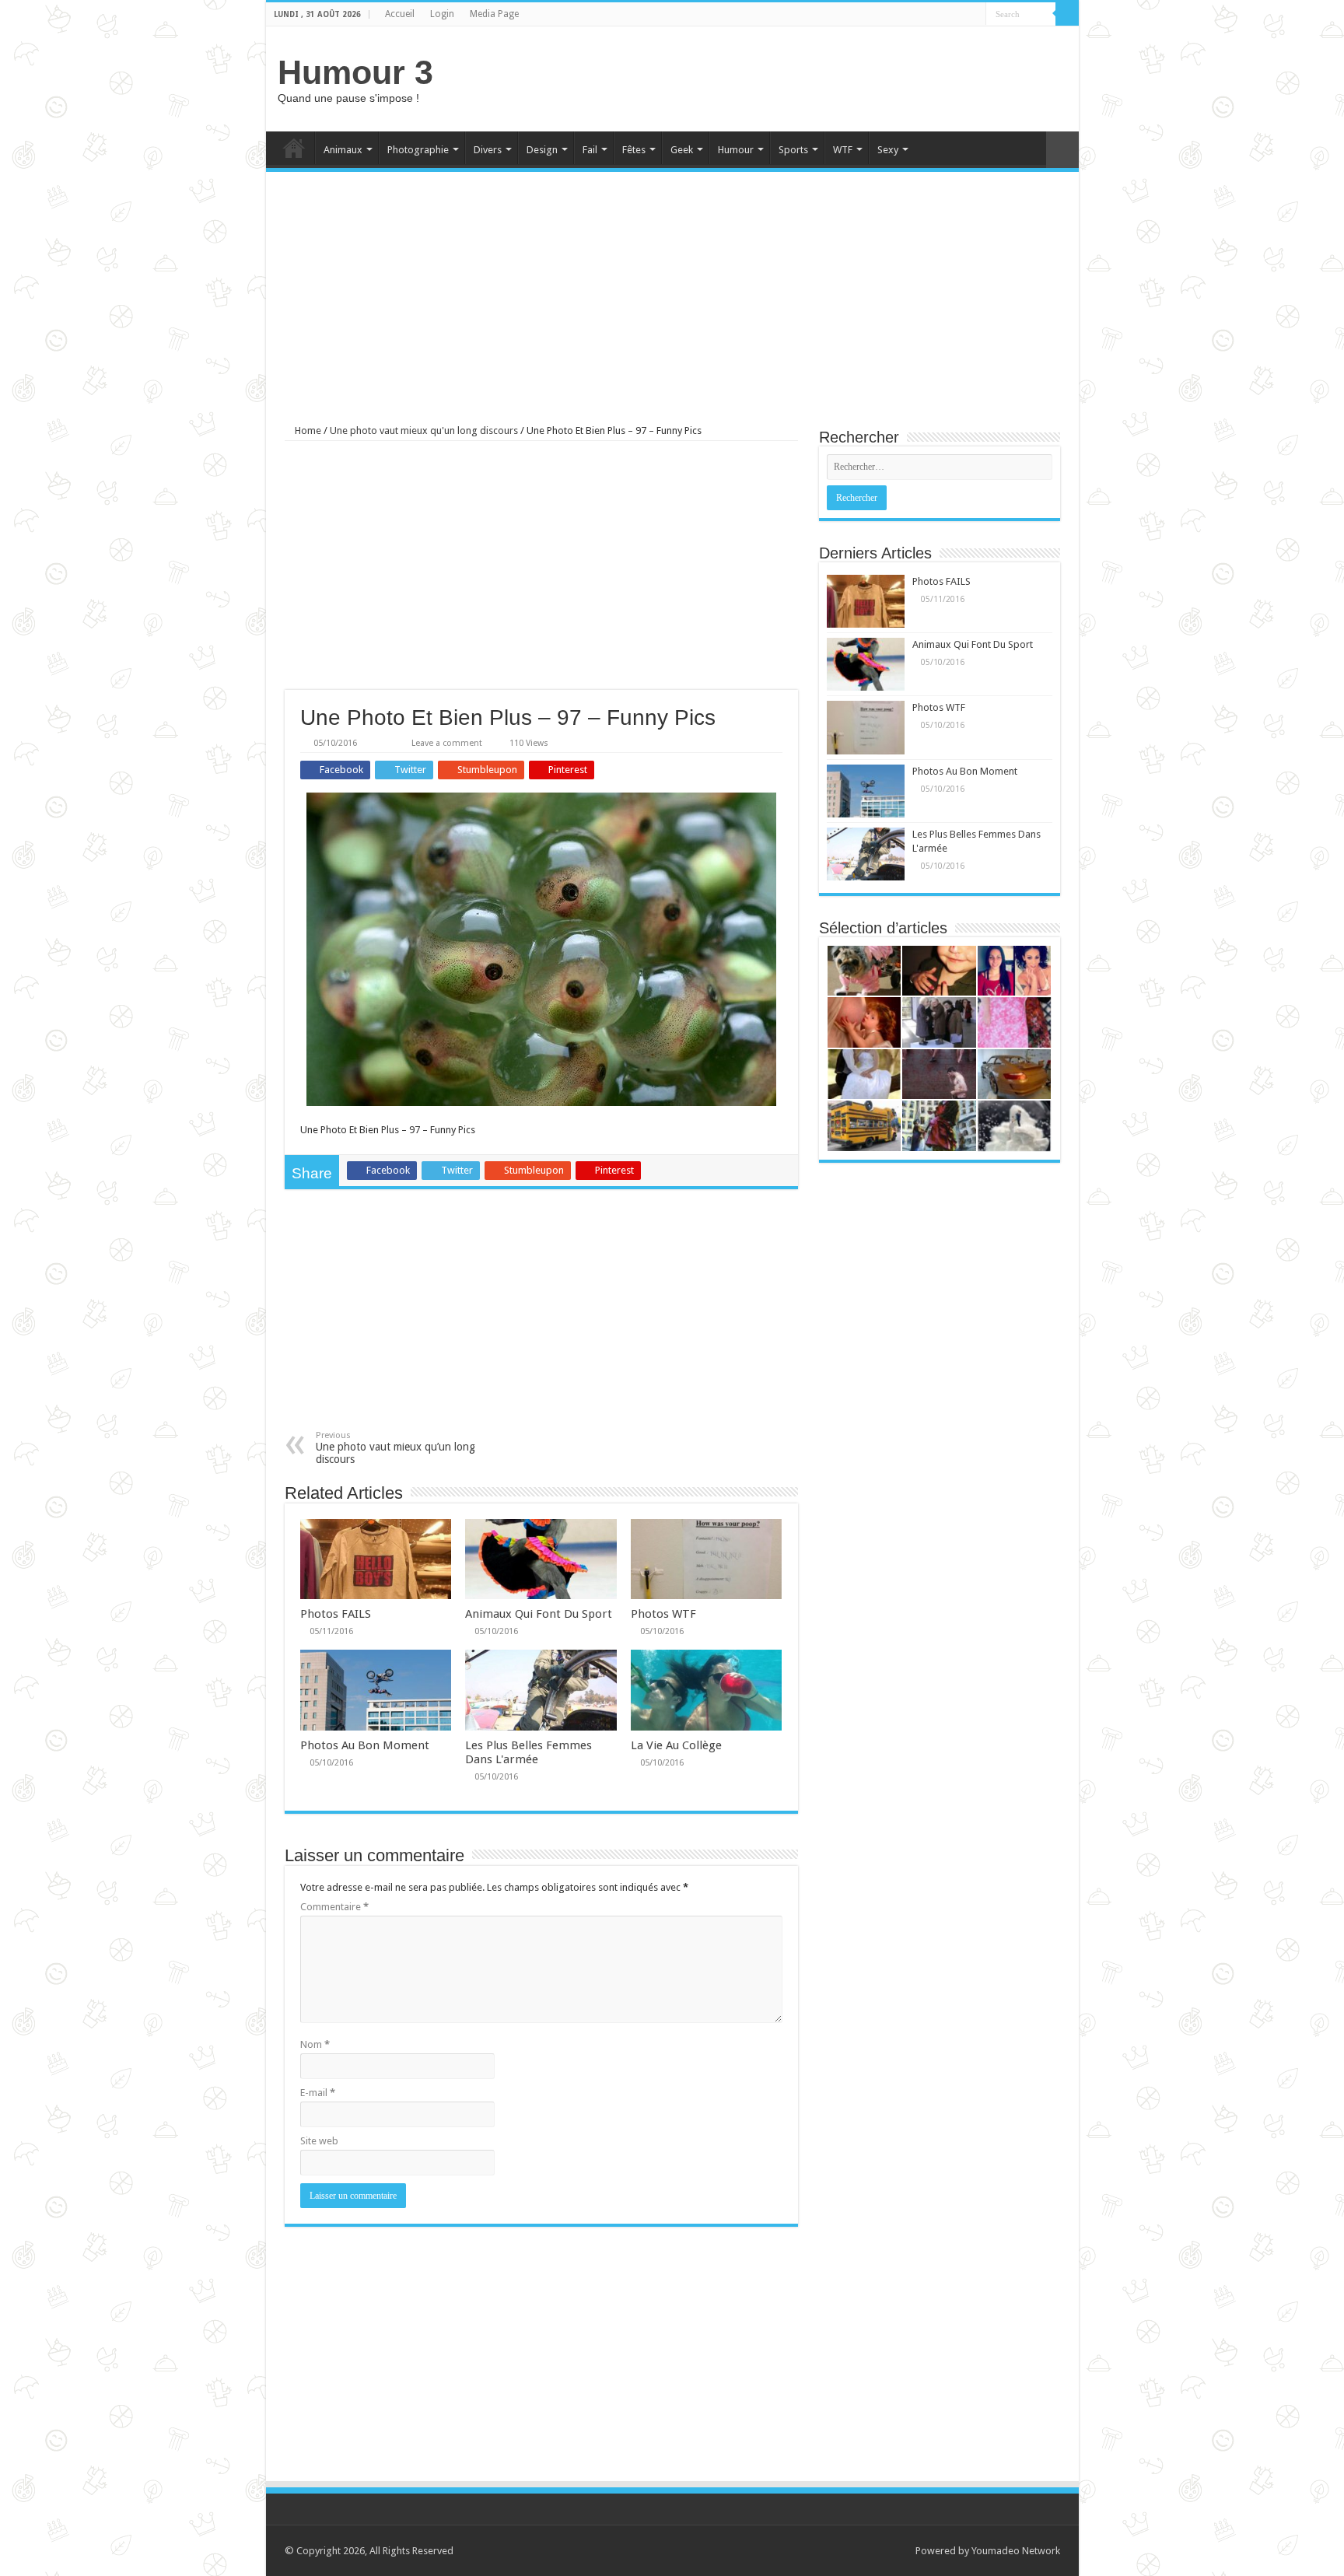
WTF (843, 150)
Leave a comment (447, 743)
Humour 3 (355, 72)
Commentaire (334, 1907)
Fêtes (634, 150)
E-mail (318, 2093)
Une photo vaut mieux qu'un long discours (424, 430)
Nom (315, 2044)
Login (442, 14)
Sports (793, 150)
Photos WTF (663, 1614)
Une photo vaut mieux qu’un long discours (395, 1448)
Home (294, 148)
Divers (488, 150)
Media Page (494, 14)
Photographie (418, 150)
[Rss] (959, 15)
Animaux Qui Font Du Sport (539, 1614)
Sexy (888, 150)
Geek (682, 150)
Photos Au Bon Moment (365, 1745)
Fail (590, 150)
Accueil (400, 14)
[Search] (1067, 14)
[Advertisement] (784, 77)
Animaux (343, 150)
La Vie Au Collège (676, 1745)
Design (542, 150)
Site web (319, 2141)
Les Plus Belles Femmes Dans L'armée (528, 1752)
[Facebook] (974, 15)
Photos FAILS (336, 1614)
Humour (736, 150)
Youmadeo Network (1016, 2551)
